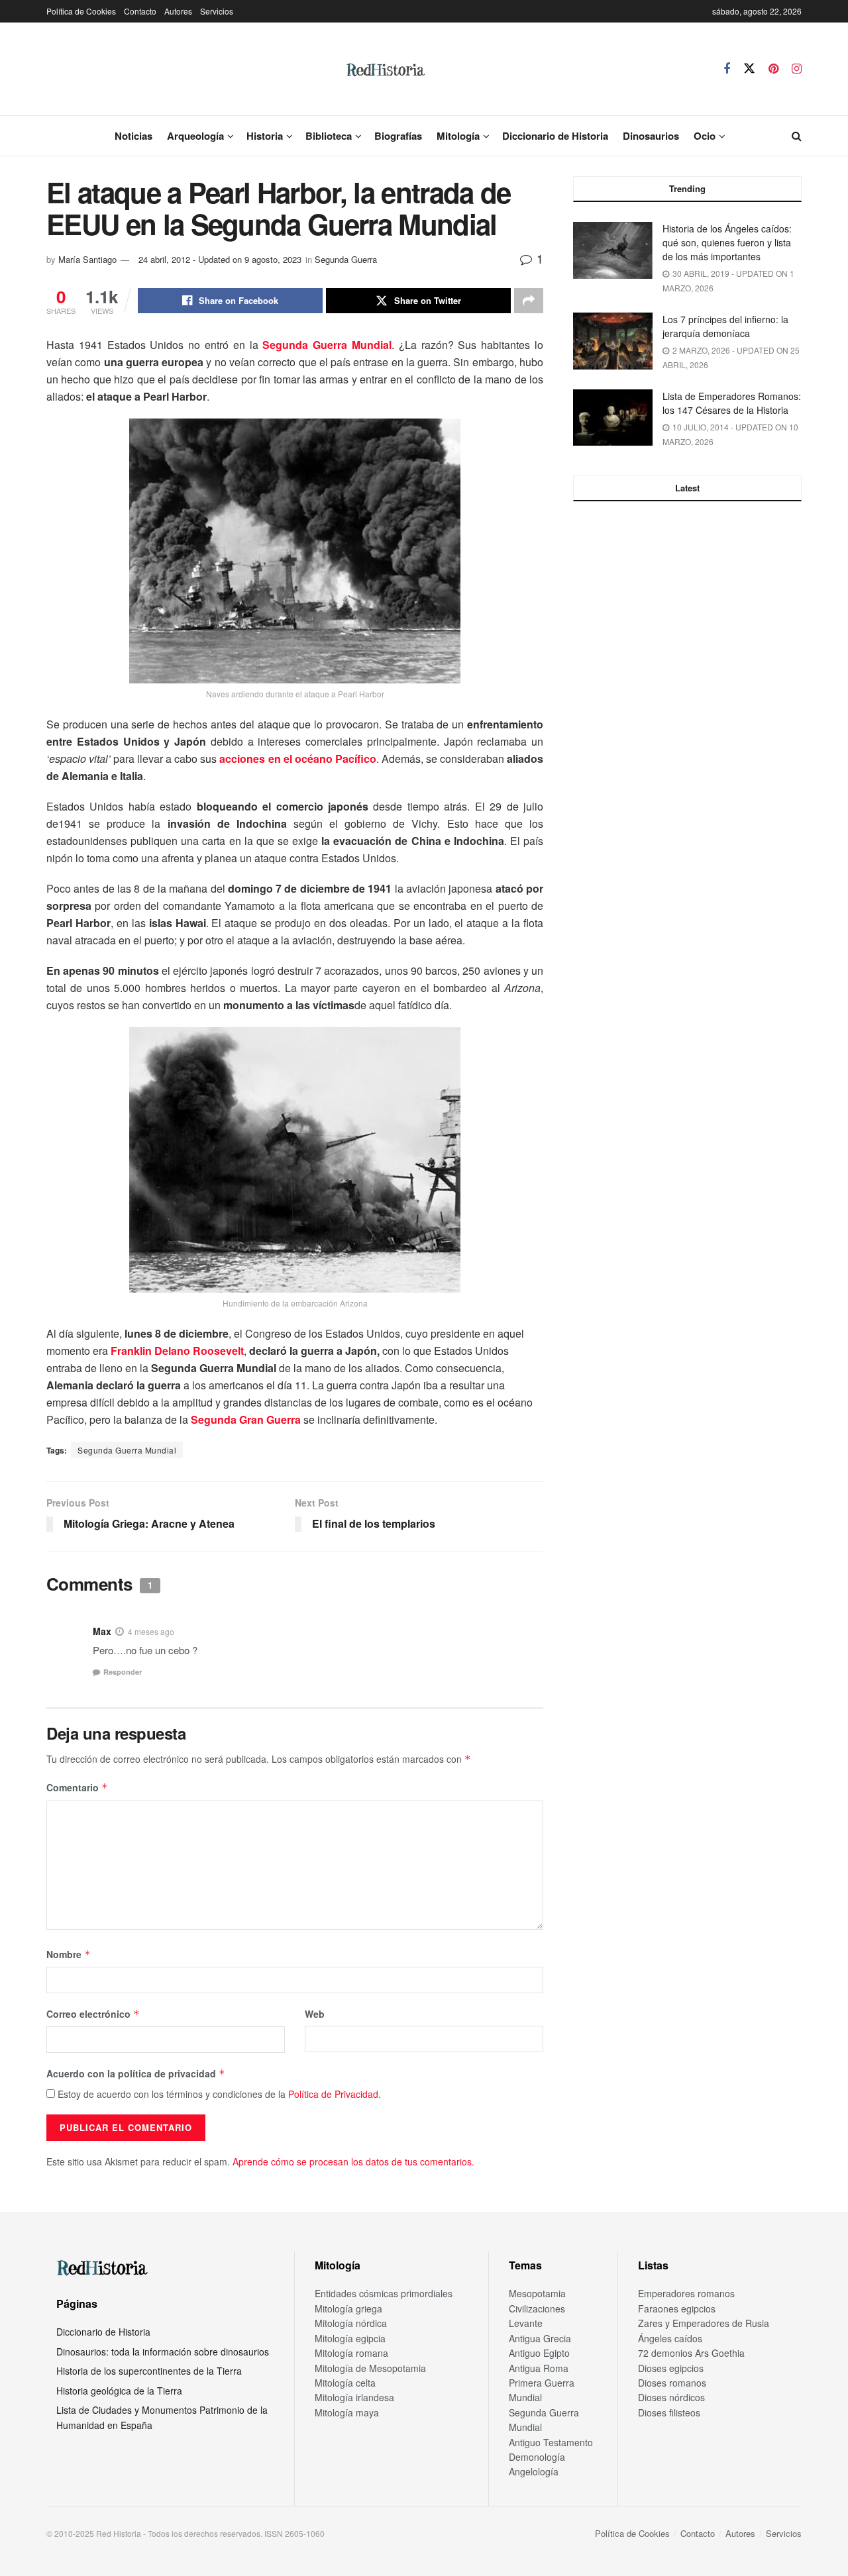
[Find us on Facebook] (727, 69)
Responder (123, 1672)
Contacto (140, 11)
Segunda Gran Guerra (246, 1419)
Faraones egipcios (677, 2308)
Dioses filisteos (669, 2412)
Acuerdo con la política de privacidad (136, 2073)
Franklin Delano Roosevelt (177, 1351)
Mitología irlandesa (354, 2397)
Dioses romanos (672, 2383)
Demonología (537, 2457)
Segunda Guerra (346, 259)
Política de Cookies (81, 11)
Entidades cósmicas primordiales (384, 2293)
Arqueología (195, 136)
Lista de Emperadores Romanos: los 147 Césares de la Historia (732, 403)
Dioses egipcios (671, 2368)
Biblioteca (329, 136)
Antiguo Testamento (551, 2442)
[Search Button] (797, 136)
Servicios (217, 11)
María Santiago (87, 259)
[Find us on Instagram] (797, 69)
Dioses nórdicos (671, 2397)
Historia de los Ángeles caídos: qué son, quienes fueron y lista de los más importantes (727, 242)
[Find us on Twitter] (749, 69)
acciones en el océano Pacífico (297, 759)
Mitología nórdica (351, 2323)
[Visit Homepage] (385, 69)
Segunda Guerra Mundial (327, 345)
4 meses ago (151, 1631)
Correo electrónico (93, 2014)
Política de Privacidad (333, 2094)
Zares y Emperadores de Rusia (704, 2323)
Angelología (534, 2471)
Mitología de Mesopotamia (370, 2368)
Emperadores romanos (686, 2293)
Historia (265, 136)
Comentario (77, 1787)
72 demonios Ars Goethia (691, 2353)
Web (315, 2014)
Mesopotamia (537, 2293)
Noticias (133, 136)
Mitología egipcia (350, 2338)
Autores (178, 11)
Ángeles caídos (670, 2338)
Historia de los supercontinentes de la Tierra (149, 2371)
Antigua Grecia (540, 2338)
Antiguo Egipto (539, 2353)
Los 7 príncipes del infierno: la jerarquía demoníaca (725, 326)
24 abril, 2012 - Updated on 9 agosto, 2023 (220, 259)
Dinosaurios (651, 136)
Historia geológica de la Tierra (119, 2391)
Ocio (705, 136)
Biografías (398, 136)
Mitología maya (347, 2412)
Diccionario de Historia (555, 136)
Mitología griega (348, 2308)
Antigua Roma (539, 2368)
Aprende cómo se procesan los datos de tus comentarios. (353, 2161)
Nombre (69, 1954)
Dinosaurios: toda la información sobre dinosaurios (163, 2352)
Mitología (458, 136)
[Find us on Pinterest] (773, 69)
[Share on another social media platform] (529, 301)
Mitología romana (351, 2353)
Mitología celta (345, 2383)
